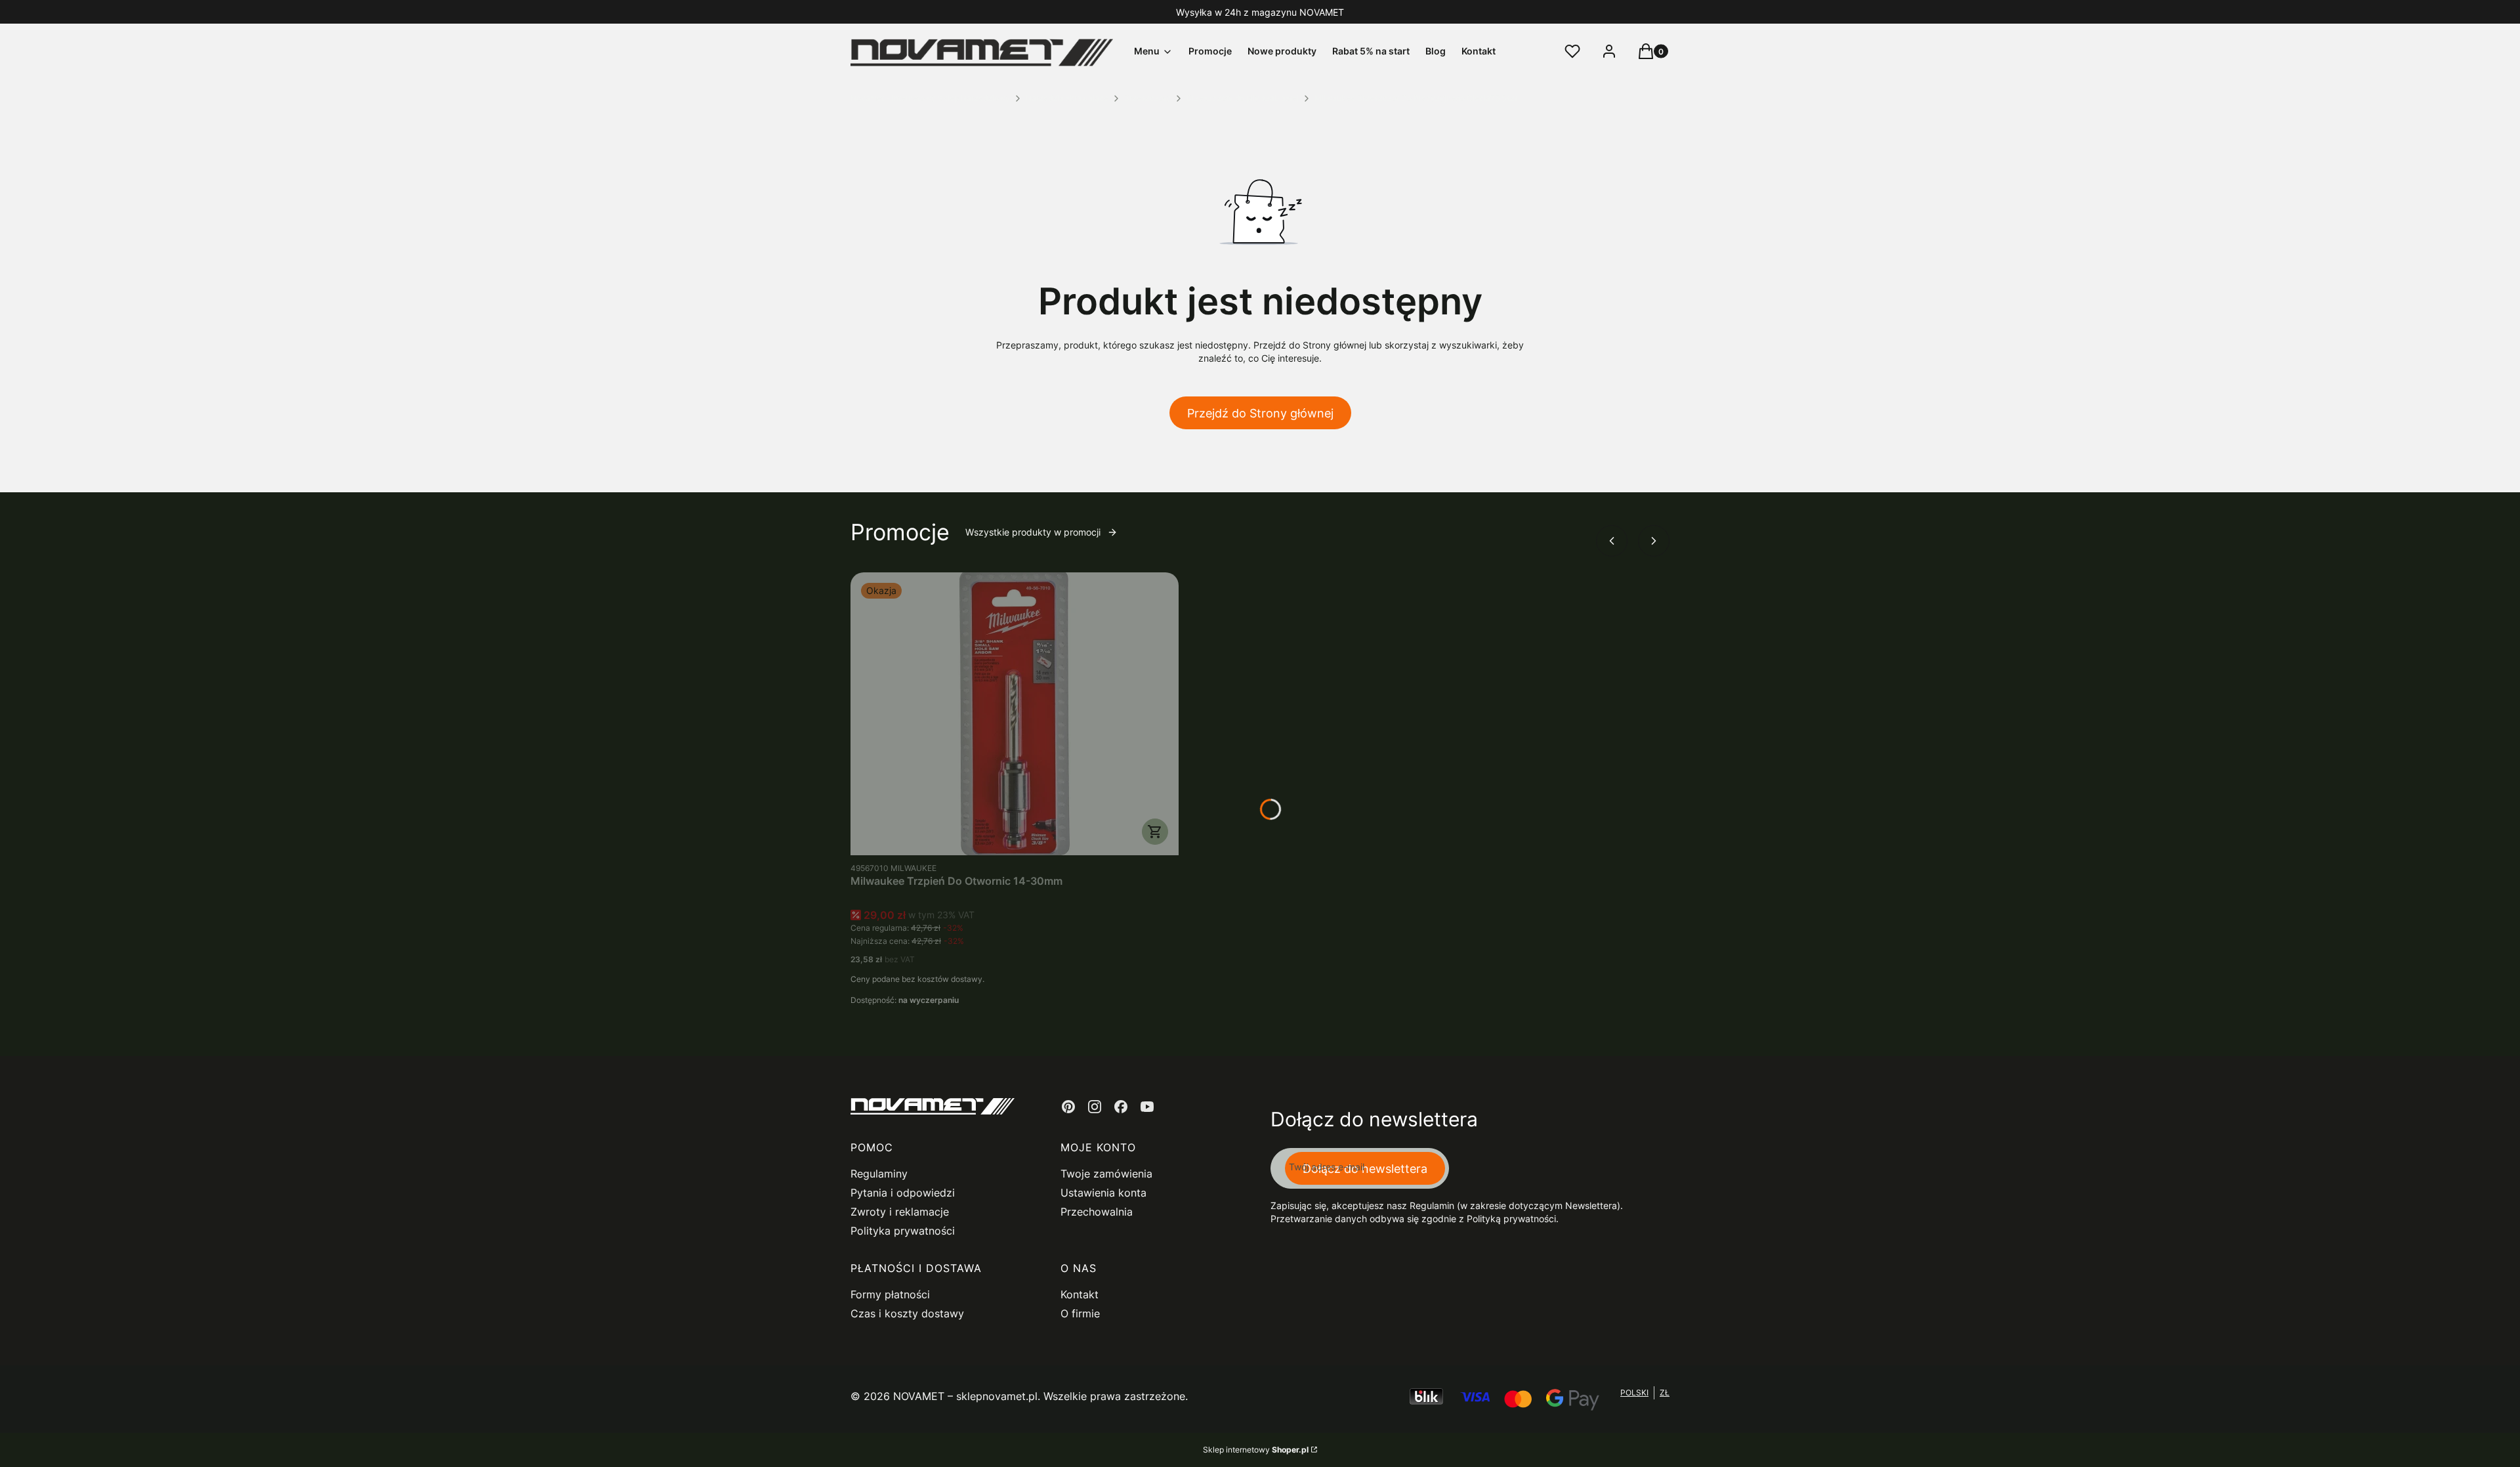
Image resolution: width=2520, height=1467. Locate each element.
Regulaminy (879, 1174)
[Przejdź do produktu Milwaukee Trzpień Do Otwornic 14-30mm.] (1015, 714)
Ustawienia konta (1103, 1193)
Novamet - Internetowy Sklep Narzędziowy (930, 98)
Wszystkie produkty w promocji (1033, 532)
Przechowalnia (1097, 1212)
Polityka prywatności (903, 1231)
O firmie (1080, 1313)
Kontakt (1080, 1294)
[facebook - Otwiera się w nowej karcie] (1121, 1107)
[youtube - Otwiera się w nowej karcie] (1147, 1107)
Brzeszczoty (1147, 98)
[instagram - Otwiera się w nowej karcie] (1095, 1107)
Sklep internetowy (1256, 1450)
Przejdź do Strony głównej (1260, 413)
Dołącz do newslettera (1365, 1169)
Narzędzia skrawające (1067, 98)
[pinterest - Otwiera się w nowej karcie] (1068, 1107)
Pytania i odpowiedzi (903, 1193)
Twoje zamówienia (1106, 1174)
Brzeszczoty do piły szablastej (1243, 98)
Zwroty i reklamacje (900, 1212)
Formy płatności (890, 1294)
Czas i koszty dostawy (907, 1313)
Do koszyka (1155, 832)
